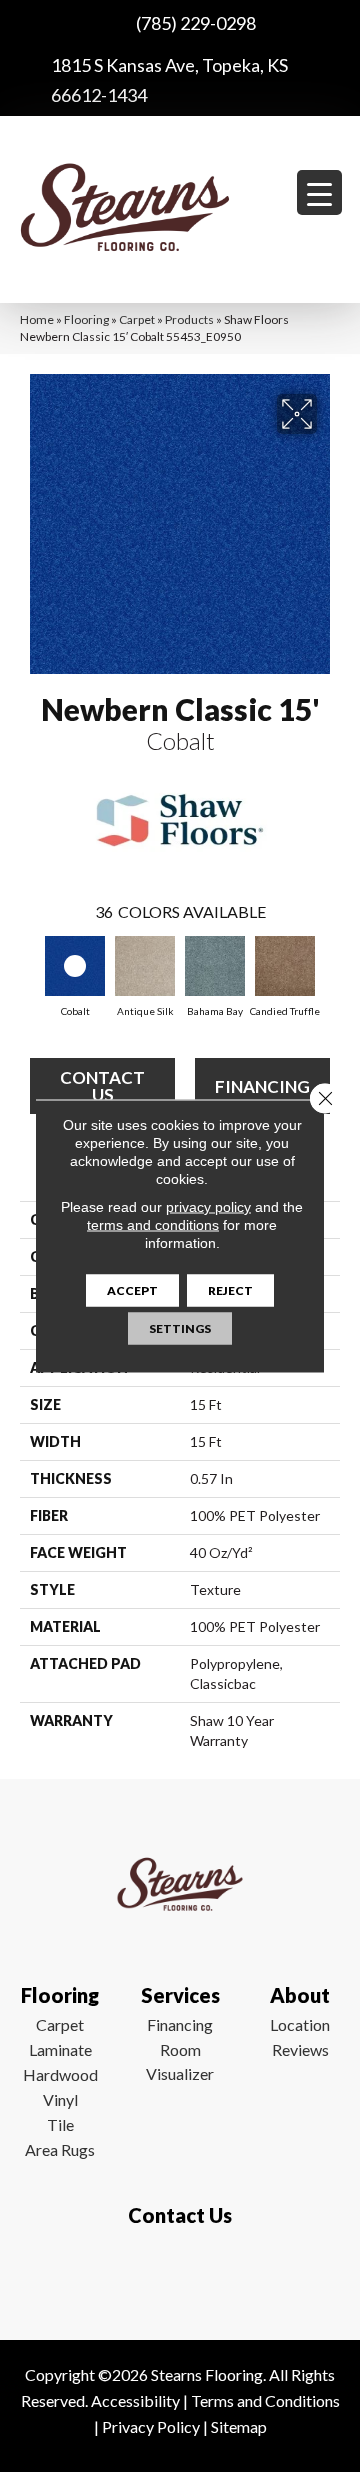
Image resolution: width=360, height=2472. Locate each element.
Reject (230, 1290)
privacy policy (208, 1207)
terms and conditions (153, 1225)
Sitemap (239, 2426)
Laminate (60, 2049)
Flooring (86, 319)
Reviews (300, 2049)
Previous (30, 970)
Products (189, 319)
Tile (60, 2124)
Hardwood (60, 2074)
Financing (180, 2024)
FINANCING (262, 1086)
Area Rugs (60, 2149)
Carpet (137, 319)
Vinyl (60, 2099)
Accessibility (135, 2400)
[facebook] (175, 2274)
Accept (132, 1290)
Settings (180, 1328)
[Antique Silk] (145, 966)
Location (300, 2024)
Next (330, 970)
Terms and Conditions (265, 2400)
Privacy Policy (151, 2426)
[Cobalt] (75, 966)
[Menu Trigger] (319, 192)
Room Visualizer (180, 2061)
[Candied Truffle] (285, 966)
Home (37, 319)
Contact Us (102, 1086)
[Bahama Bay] (215, 966)
